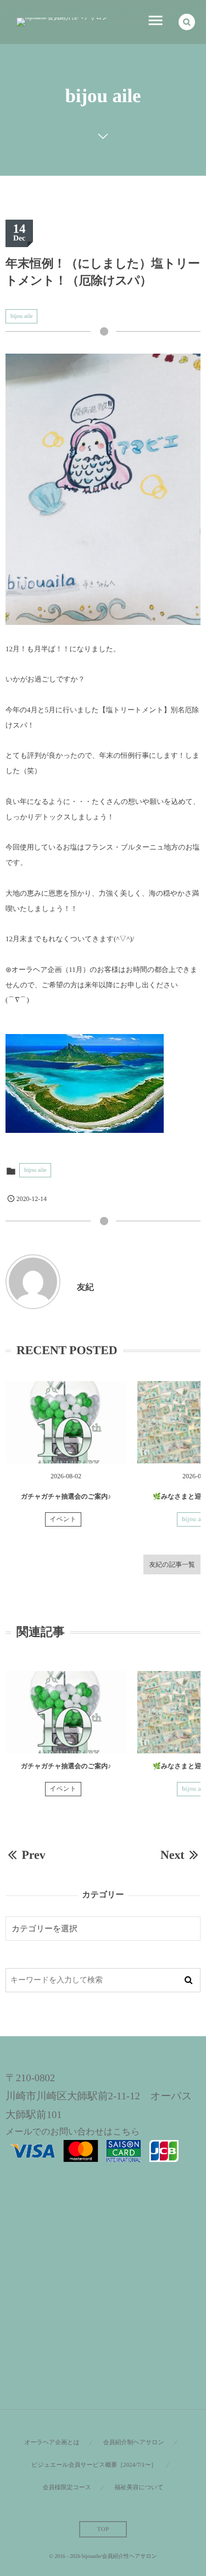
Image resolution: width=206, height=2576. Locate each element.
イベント (63, 1519)
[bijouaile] (62, 22)
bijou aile (21, 316)
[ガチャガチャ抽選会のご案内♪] (66, 1422)
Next (172, 1855)
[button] (187, 22)
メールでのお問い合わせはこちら (73, 2132)
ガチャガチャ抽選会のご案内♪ (66, 1496)
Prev (33, 1855)
